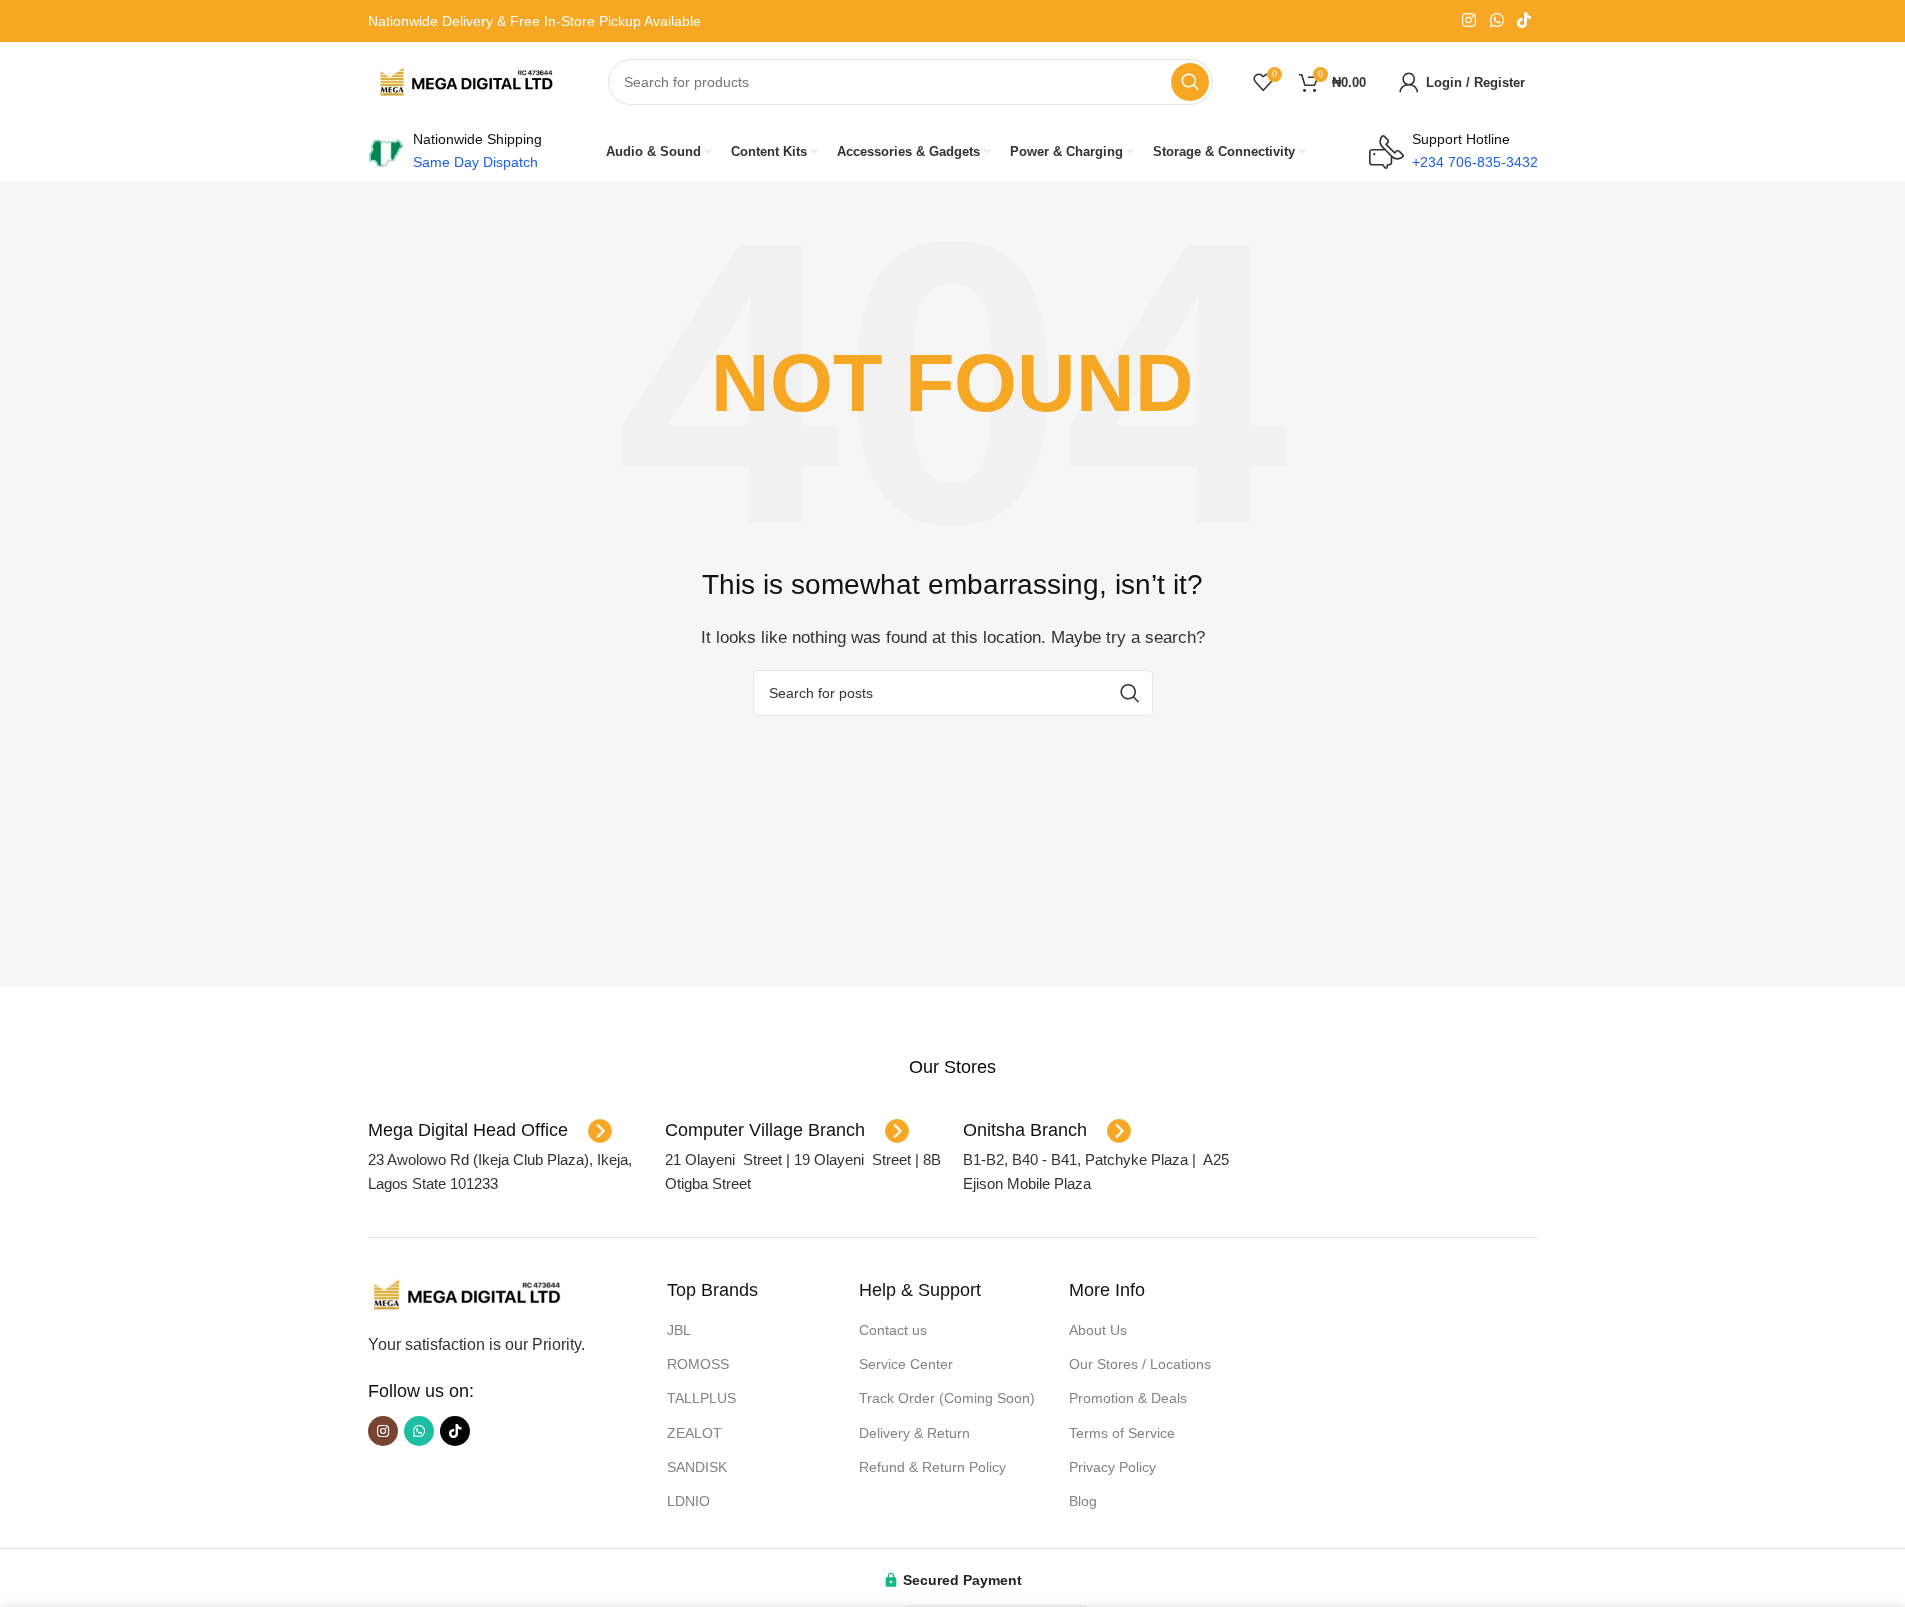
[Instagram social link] (1469, 20)
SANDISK (697, 1467)
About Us (1098, 1330)
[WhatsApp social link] (1496, 20)
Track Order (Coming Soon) (947, 1398)
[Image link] (468, 1293)
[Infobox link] (953, 1067)
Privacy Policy (1112, 1467)
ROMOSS (698, 1364)
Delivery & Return (914, 1433)
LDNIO (688, 1501)
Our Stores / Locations (1140, 1364)
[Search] (1190, 82)
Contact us (893, 1330)
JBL (679, 1330)
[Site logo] (468, 80)
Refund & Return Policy (932, 1467)
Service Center (906, 1364)
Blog (1083, 1501)
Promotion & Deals (1128, 1398)
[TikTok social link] (1523, 20)
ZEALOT (694, 1433)
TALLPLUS (701, 1398)
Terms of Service (1122, 1433)
